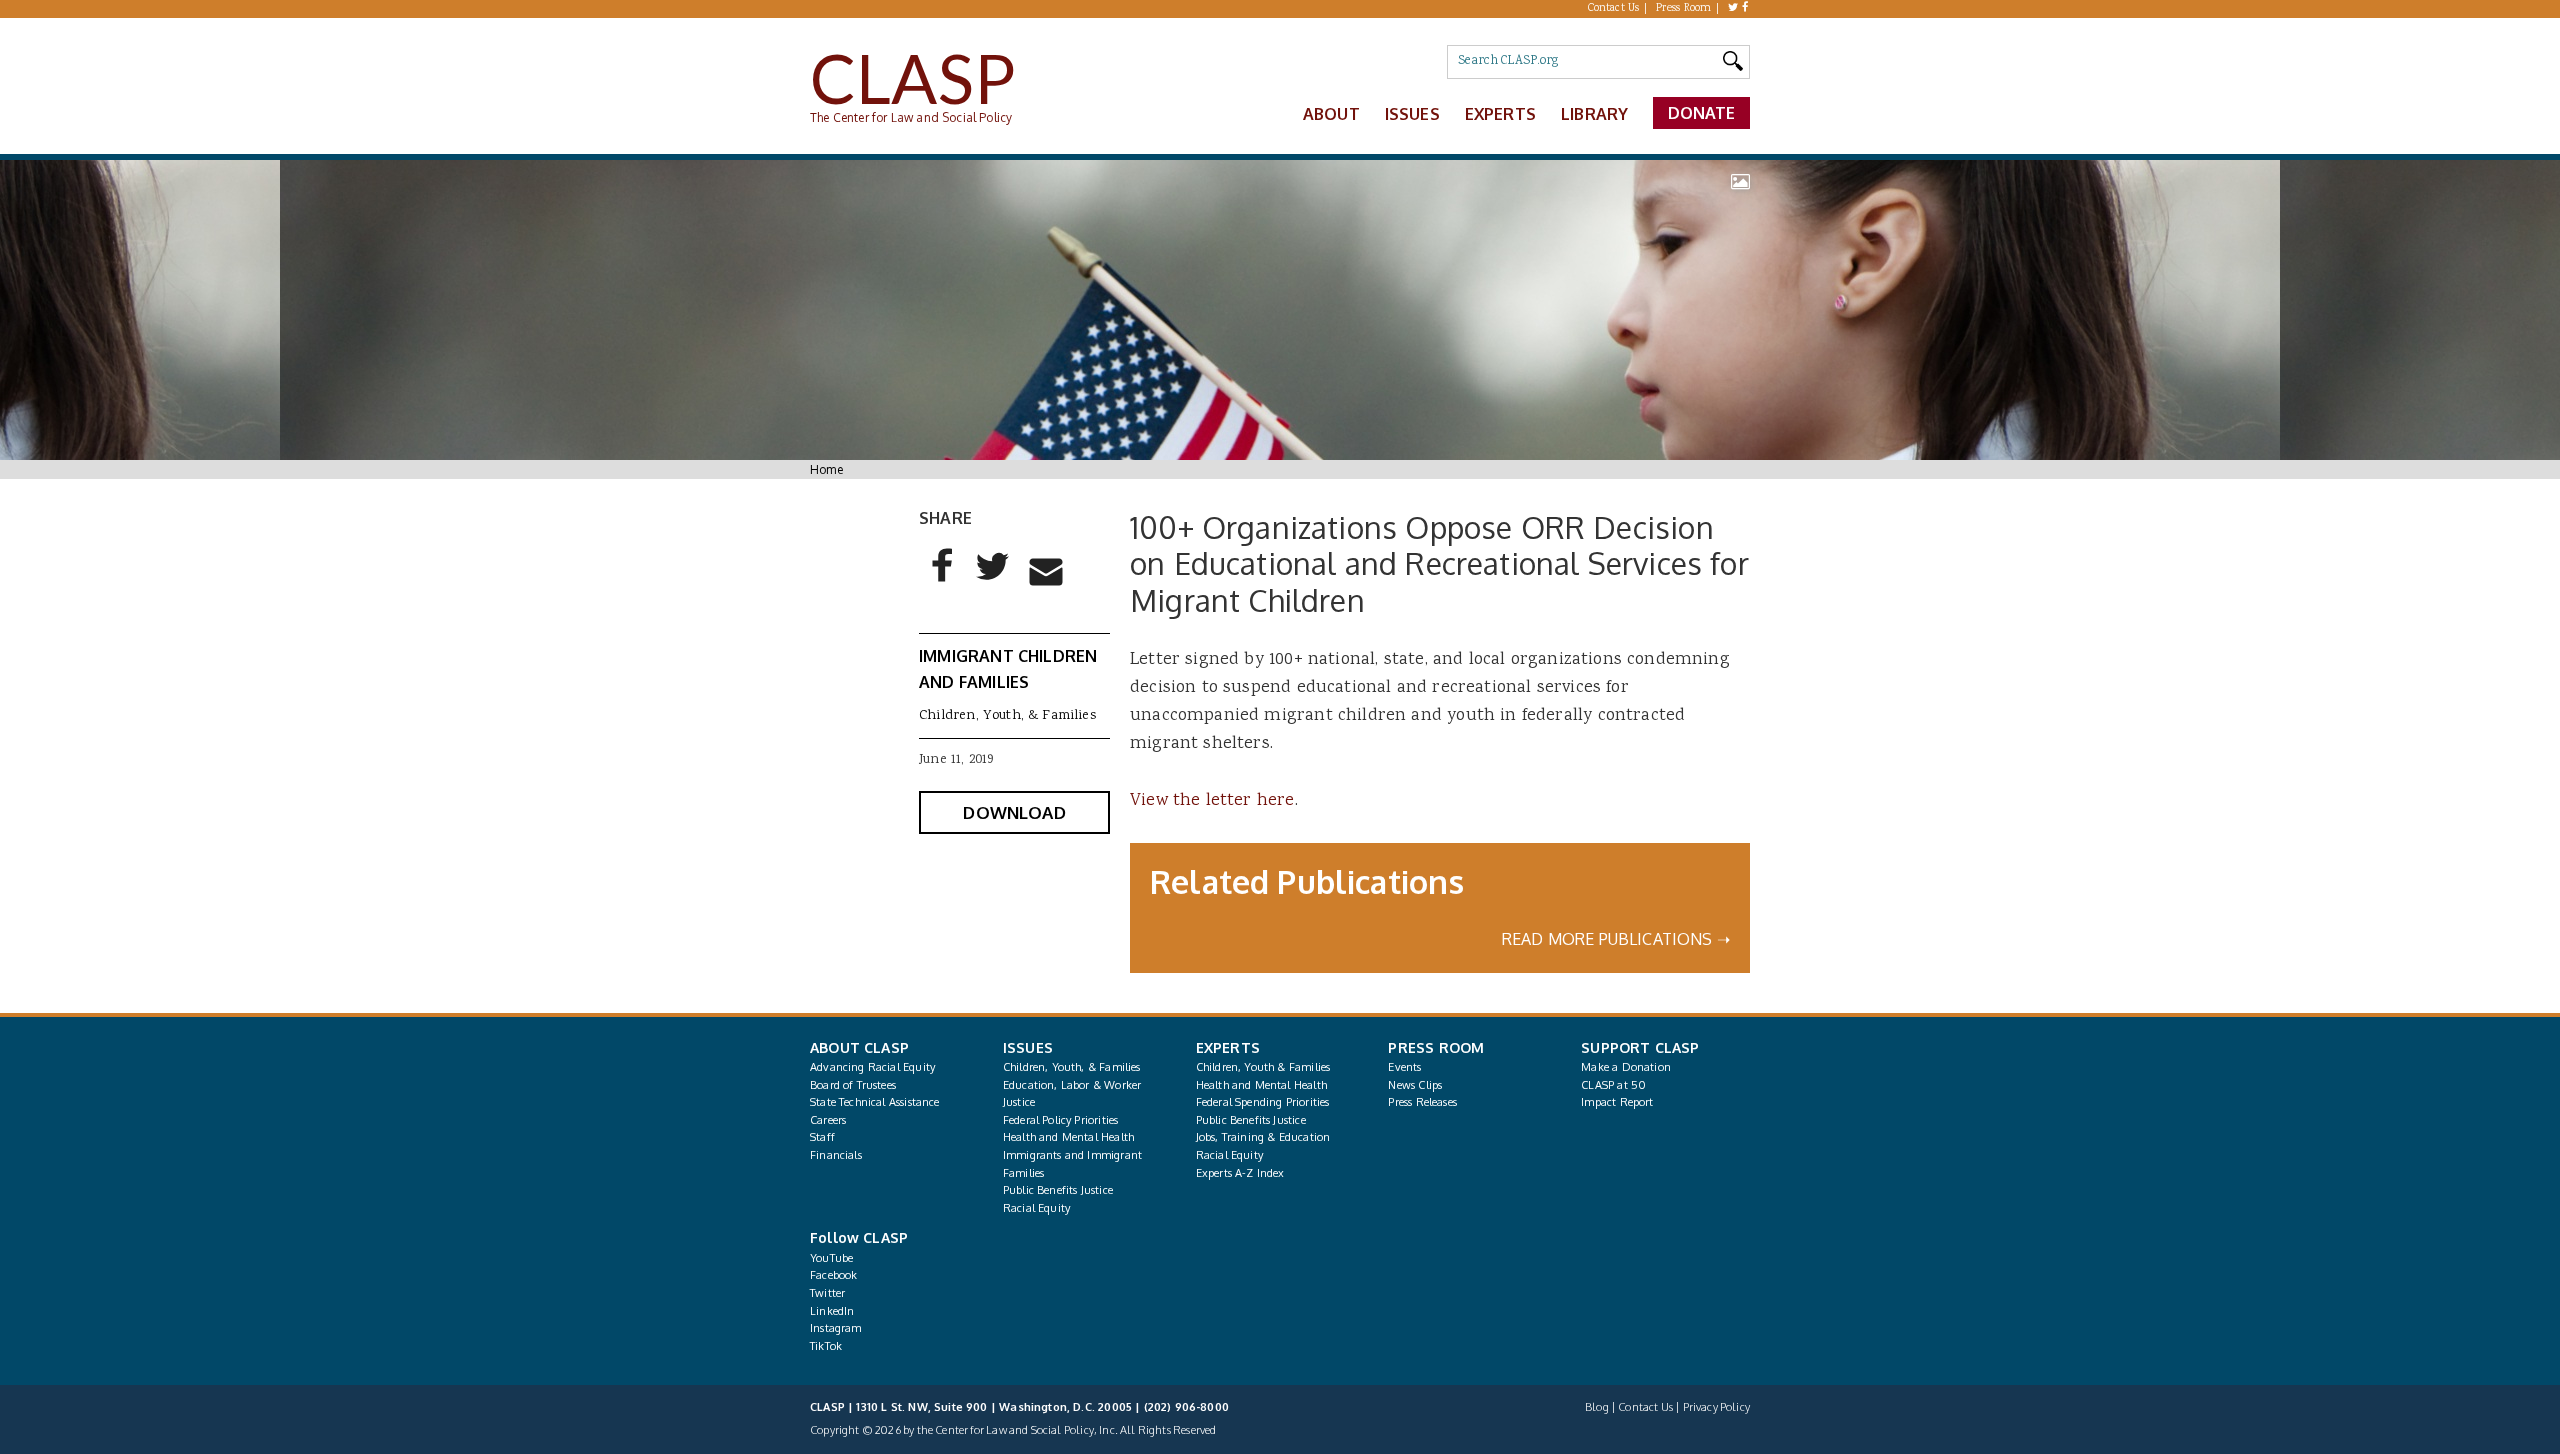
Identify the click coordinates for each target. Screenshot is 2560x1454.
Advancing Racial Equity (872, 1067)
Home (826, 469)
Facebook (833, 1275)
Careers (828, 1120)
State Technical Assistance (875, 1102)
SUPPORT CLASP (1640, 1047)
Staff (822, 1137)
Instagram (836, 1328)
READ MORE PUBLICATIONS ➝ (1616, 939)
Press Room (1684, 9)
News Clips (1415, 1085)
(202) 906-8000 (1186, 1407)
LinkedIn (832, 1311)
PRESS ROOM (1436, 1047)
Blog (1597, 1407)
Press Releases (1422, 1102)
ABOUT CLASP (859, 1047)
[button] (943, 582)
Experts (1500, 114)
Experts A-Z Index (1240, 1173)
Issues (1412, 114)
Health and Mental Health (1068, 1137)
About (1331, 114)
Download (1014, 812)
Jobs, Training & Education (1263, 1137)
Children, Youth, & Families (1007, 716)
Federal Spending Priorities (1263, 1102)
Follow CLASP (859, 1237)
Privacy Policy (1716, 1407)
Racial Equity (1036, 1208)
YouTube (831, 1258)
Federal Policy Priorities (1060, 1120)
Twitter (827, 1293)
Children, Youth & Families (1263, 1067)
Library (1594, 114)
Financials (836, 1155)
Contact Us (1614, 9)
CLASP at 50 (1613, 1085)
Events (1404, 1067)
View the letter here (1212, 801)
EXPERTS (1228, 1047)
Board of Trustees (853, 1085)
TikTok (826, 1346)
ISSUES (1028, 1047)
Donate (1702, 113)
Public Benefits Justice (1058, 1190)
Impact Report (1617, 1102)
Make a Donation (1626, 1067)
